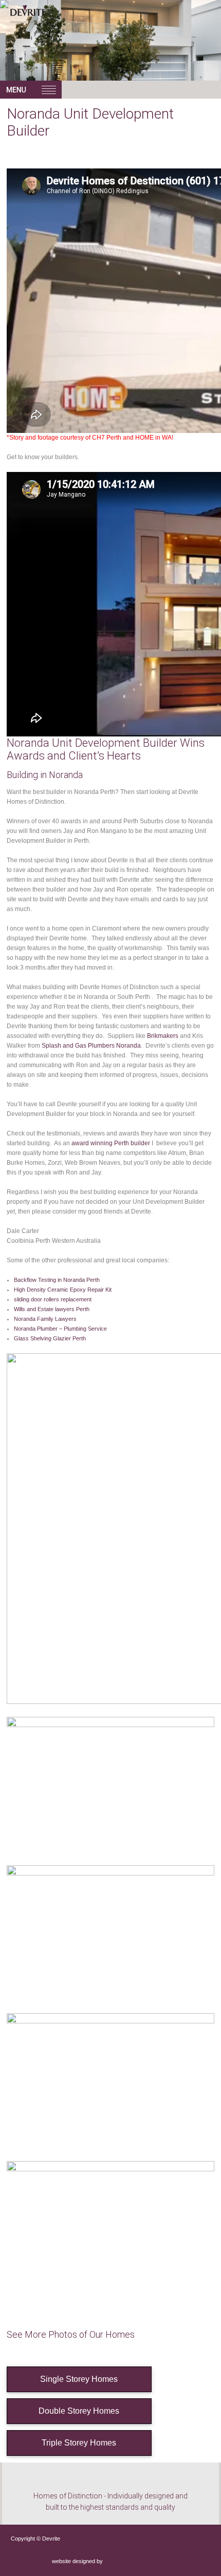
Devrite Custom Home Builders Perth (51, 25)
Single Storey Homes (79, 2379)
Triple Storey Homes (79, 2443)
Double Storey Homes (79, 2411)
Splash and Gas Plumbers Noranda (91, 1046)
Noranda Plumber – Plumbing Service (60, 1329)
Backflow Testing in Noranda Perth (57, 1280)
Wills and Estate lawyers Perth (52, 1309)
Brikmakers (163, 1036)
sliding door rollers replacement (53, 1299)
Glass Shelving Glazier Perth (50, 1338)
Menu (31, 90)
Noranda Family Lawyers (45, 1319)
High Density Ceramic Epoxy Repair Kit (63, 1290)
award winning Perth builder (111, 1143)
